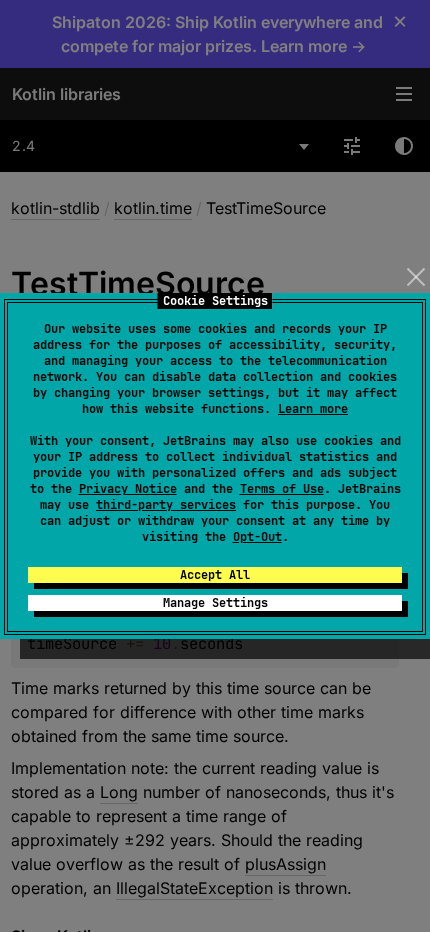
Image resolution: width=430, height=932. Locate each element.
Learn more (313, 409)
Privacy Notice (128, 489)
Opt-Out (257, 537)
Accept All (215, 575)
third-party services (166, 505)
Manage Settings (215, 603)
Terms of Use (282, 489)
